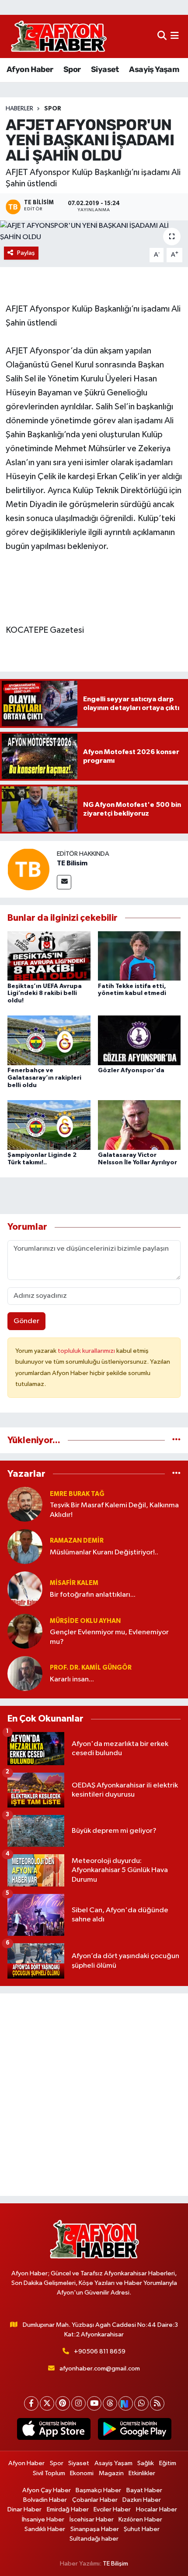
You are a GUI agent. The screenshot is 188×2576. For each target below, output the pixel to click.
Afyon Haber (30, 69)
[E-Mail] (64, 882)
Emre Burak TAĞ (77, 1494)
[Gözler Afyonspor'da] (139, 1040)
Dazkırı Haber (142, 2500)
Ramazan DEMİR (77, 1541)
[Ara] (162, 36)
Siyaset (105, 69)
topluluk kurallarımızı (87, 1351)
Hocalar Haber (157, 2509)
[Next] (126, 2403)
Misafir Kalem (74, 1583)
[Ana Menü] (175, 36)
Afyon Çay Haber (47, 2490)
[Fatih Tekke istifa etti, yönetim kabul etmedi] (139, 955)
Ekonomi (82, 2473)
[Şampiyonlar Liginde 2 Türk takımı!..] (49, 1125)
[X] (47, 2403)
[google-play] (134, 2431)
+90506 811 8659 (100, 2351)
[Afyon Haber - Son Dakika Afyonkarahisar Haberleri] (59, 36)
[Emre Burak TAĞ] (25, 1504)
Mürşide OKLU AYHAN (85, 1621)
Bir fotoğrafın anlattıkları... (93, 1595)
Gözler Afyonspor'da (131, 1070)
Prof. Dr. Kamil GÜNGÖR (91, 1668)
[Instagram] (78, 2403)
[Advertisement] (94, 2095)
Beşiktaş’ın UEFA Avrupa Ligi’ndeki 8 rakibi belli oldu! (45, 994)
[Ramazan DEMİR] (25, 1546)
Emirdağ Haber (68, 2509)
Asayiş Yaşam (154, 69)
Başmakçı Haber (98, 2490)
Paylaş (26, 253)
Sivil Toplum (49, 2473)
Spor (72, 69)
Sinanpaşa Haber (95, 2529)
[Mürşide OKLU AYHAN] (25, 1631)
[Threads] (110, 2403)
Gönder (26, 1321)
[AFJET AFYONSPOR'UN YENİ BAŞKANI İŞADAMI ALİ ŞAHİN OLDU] (94, 232)
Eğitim (168, 2463)
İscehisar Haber (92, 2519)
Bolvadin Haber (45, 2500)
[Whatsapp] (141, 2403)
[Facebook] (31, 2403)
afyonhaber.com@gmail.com (100, 2368)
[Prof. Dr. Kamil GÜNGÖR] (25, 1673)
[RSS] (157, 2403)
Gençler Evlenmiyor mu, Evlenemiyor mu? (109, 1637)
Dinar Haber (24, 2509)
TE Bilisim (72, 863)
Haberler (19, 109)
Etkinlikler (142, 2473)
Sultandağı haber (94, 2539)
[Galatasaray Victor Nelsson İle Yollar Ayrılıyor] (139, 1125)
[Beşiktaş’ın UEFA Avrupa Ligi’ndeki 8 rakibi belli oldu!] (49, 955)
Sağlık (146, 2463)
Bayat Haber (144, 2490)
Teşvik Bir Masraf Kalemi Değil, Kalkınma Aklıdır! (114, 1510)
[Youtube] (94, 2403)
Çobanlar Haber (95, 2500)
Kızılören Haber (140, 2519)
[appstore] (54, 2431)
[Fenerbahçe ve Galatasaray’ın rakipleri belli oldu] (49, 1040)
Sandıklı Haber (45, 2529)
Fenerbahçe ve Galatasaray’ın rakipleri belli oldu (44, 1078)
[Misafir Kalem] (25, 1589)
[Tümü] (176, 1440)
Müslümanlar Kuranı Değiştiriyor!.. (104, 1552)
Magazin (111, 2473)
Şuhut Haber (142, 2529)
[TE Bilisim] (28, 869)
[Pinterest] (63, 2403)
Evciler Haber (112, 2509)
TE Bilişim (115, 2564)
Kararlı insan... (72, 1679)
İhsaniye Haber (43, 2519)
